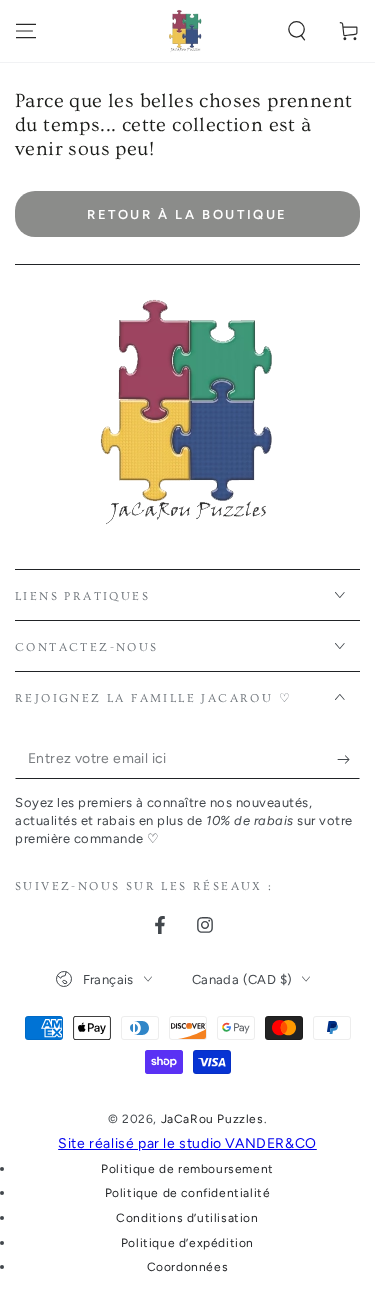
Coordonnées (188, 1267)
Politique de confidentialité (188, 1193)
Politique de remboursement (187, 1169)
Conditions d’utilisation (187, 1218)
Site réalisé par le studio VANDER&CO (187, 1143)
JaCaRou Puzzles (212, 1119)
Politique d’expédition (187, 1243)
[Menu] (26, 31)
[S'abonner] (348, 759)
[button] (297, 31)
